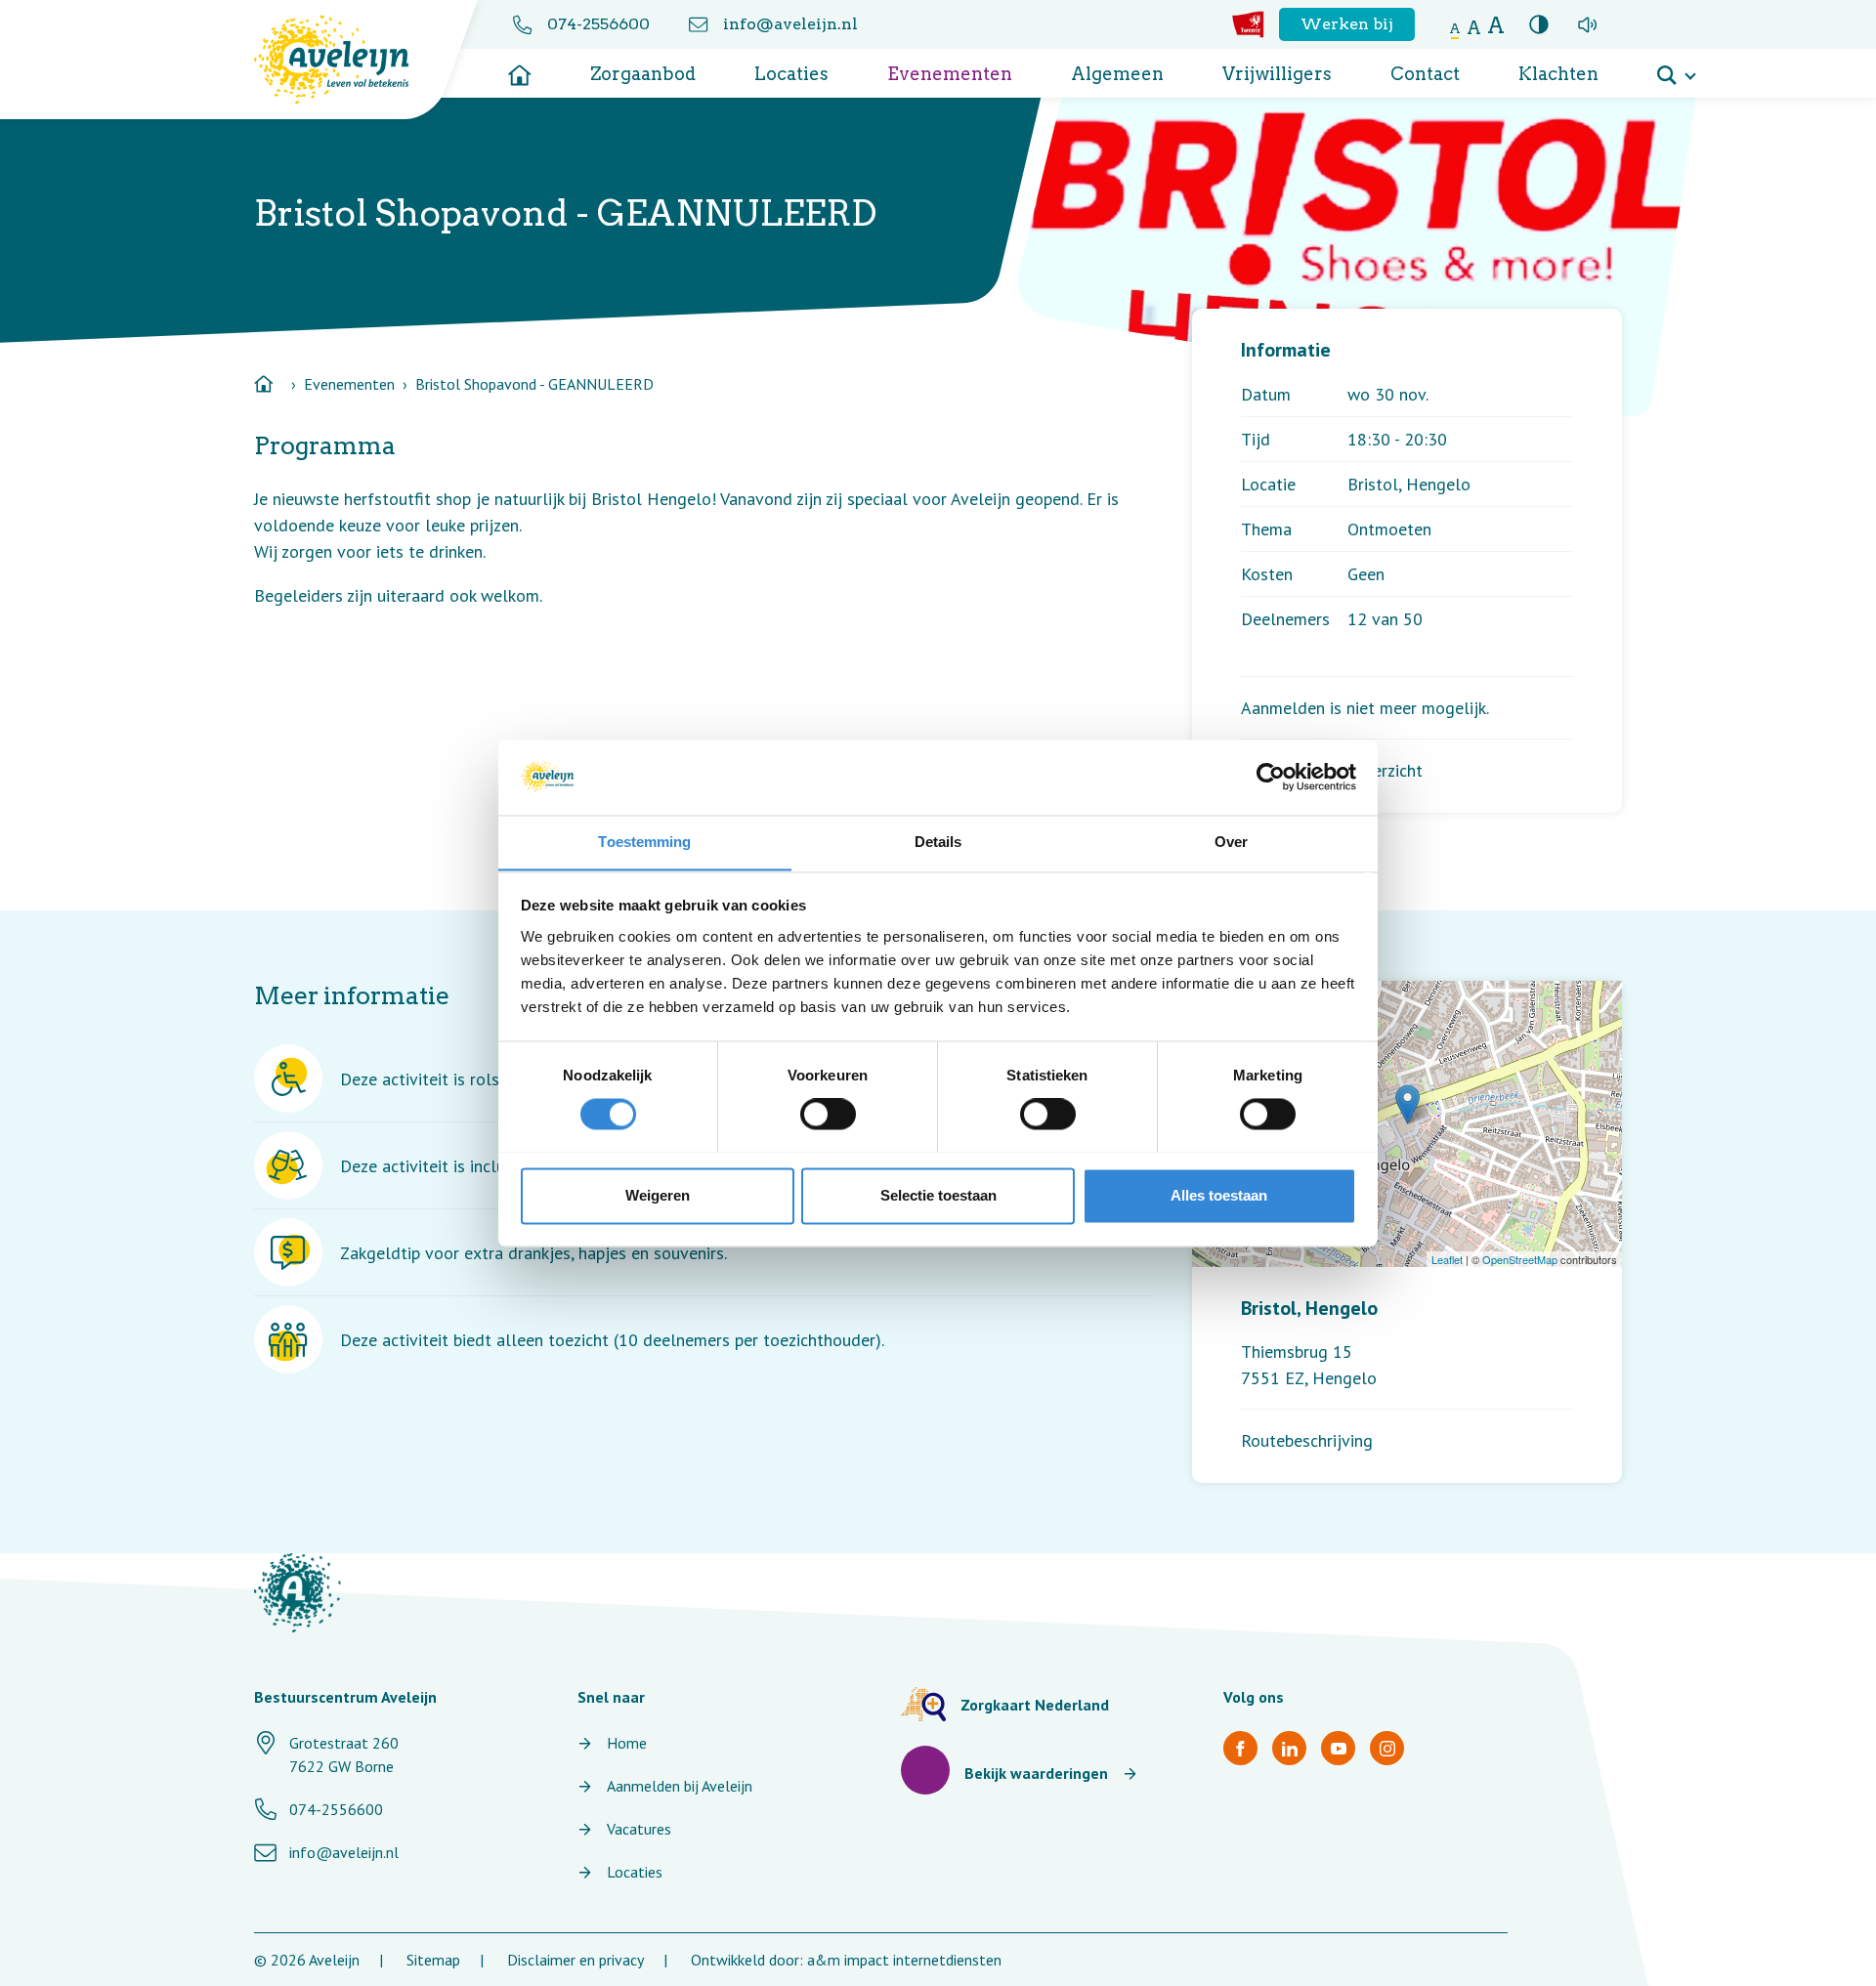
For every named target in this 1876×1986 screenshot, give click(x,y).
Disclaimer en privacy (576, 1960)
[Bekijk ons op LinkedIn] (1289, 1748)
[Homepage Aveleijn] (346, 60)
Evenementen (950, 74)
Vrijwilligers (1277, 74)
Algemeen (1117, 74)
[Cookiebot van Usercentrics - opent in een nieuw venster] (1271, 777)
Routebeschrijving (1307, 1440)
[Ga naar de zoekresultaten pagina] (1676, 68)
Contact (1425, 74)
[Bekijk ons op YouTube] (1338, 1748)
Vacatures (639, 1829)
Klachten (1558, 74)
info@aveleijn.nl (790, 24)
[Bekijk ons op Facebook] (1240, 1748)
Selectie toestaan (938, 1195)
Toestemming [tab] (644, 842)
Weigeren (658, 1195)
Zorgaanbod (643, 74)
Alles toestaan (1219, 1195)
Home (627, 1743)
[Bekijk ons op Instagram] (1387, 1748)
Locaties (791, 74)
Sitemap (433, 1960)
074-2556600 (598, 24)
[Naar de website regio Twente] (1248, 24)
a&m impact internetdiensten (904, 1960)
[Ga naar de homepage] (520, 68)
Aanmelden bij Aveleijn (680, 1786)
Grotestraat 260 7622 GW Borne (344, 1754)
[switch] (828, 1114)
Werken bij (1347, 24)
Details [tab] (938, 842)
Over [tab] (1231, 842)
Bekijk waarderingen (1036, 1773)
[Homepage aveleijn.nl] (298, 1593)
